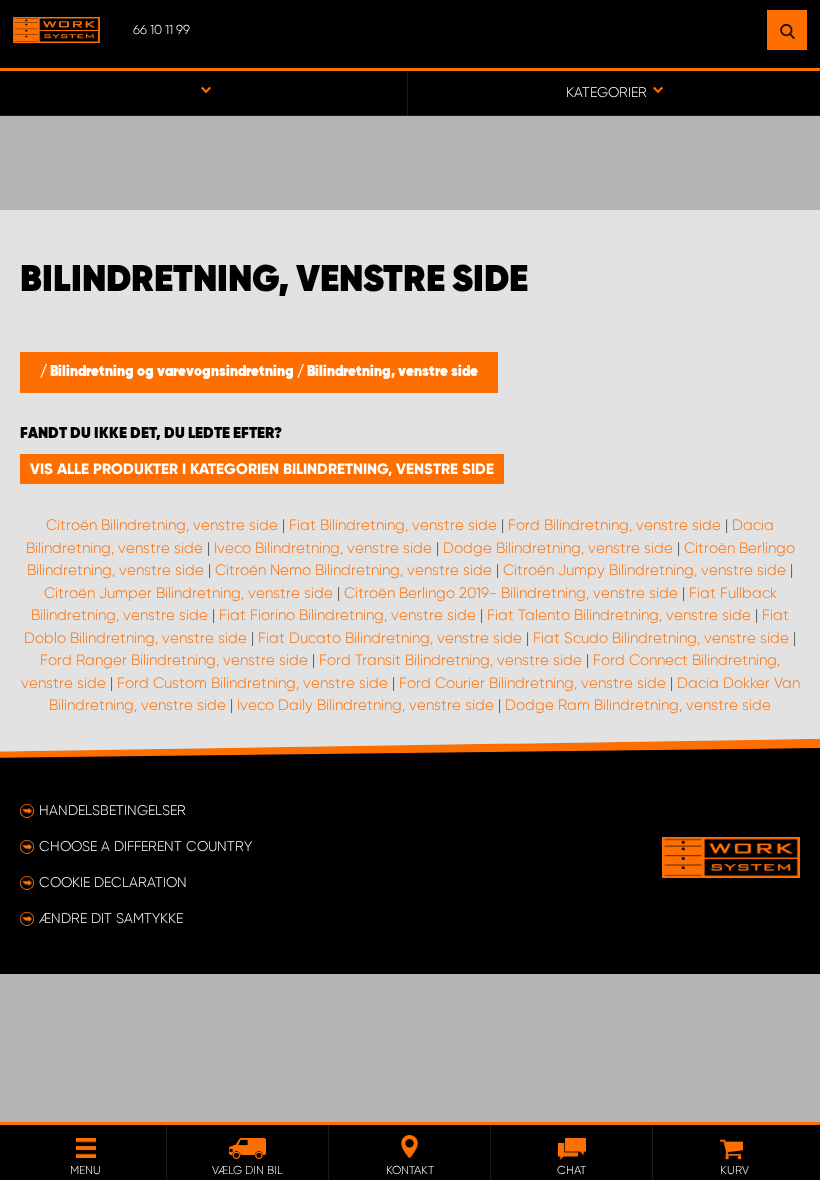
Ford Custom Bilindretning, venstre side (252, 683)
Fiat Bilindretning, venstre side (393, 525)
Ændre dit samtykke (111, 918)
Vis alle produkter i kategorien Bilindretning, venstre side (262, 469)
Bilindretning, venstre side (392, 372)
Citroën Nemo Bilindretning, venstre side (353, 570)
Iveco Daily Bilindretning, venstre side (365, 705)
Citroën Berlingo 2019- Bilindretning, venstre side (511, 593)
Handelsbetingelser (112, 810)
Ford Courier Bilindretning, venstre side (532, 683)
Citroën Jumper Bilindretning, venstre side (188, 593)
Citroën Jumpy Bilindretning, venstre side (644, 570)
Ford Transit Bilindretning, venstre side (450, 660)
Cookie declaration (113, 882)
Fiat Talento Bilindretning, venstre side (619, 615)
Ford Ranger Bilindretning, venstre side (174, 660)
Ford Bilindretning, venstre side (614, 525)
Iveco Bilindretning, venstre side (323, 548)
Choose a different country (145, 846)
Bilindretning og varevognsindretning (173, 372)
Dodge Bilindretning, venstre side (558, 548)
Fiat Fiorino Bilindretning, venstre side (347, 615)
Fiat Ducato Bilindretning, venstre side (390, 638)
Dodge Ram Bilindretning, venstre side (638, 705)
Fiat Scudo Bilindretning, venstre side (661, 638)
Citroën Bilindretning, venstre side (162, 525)
